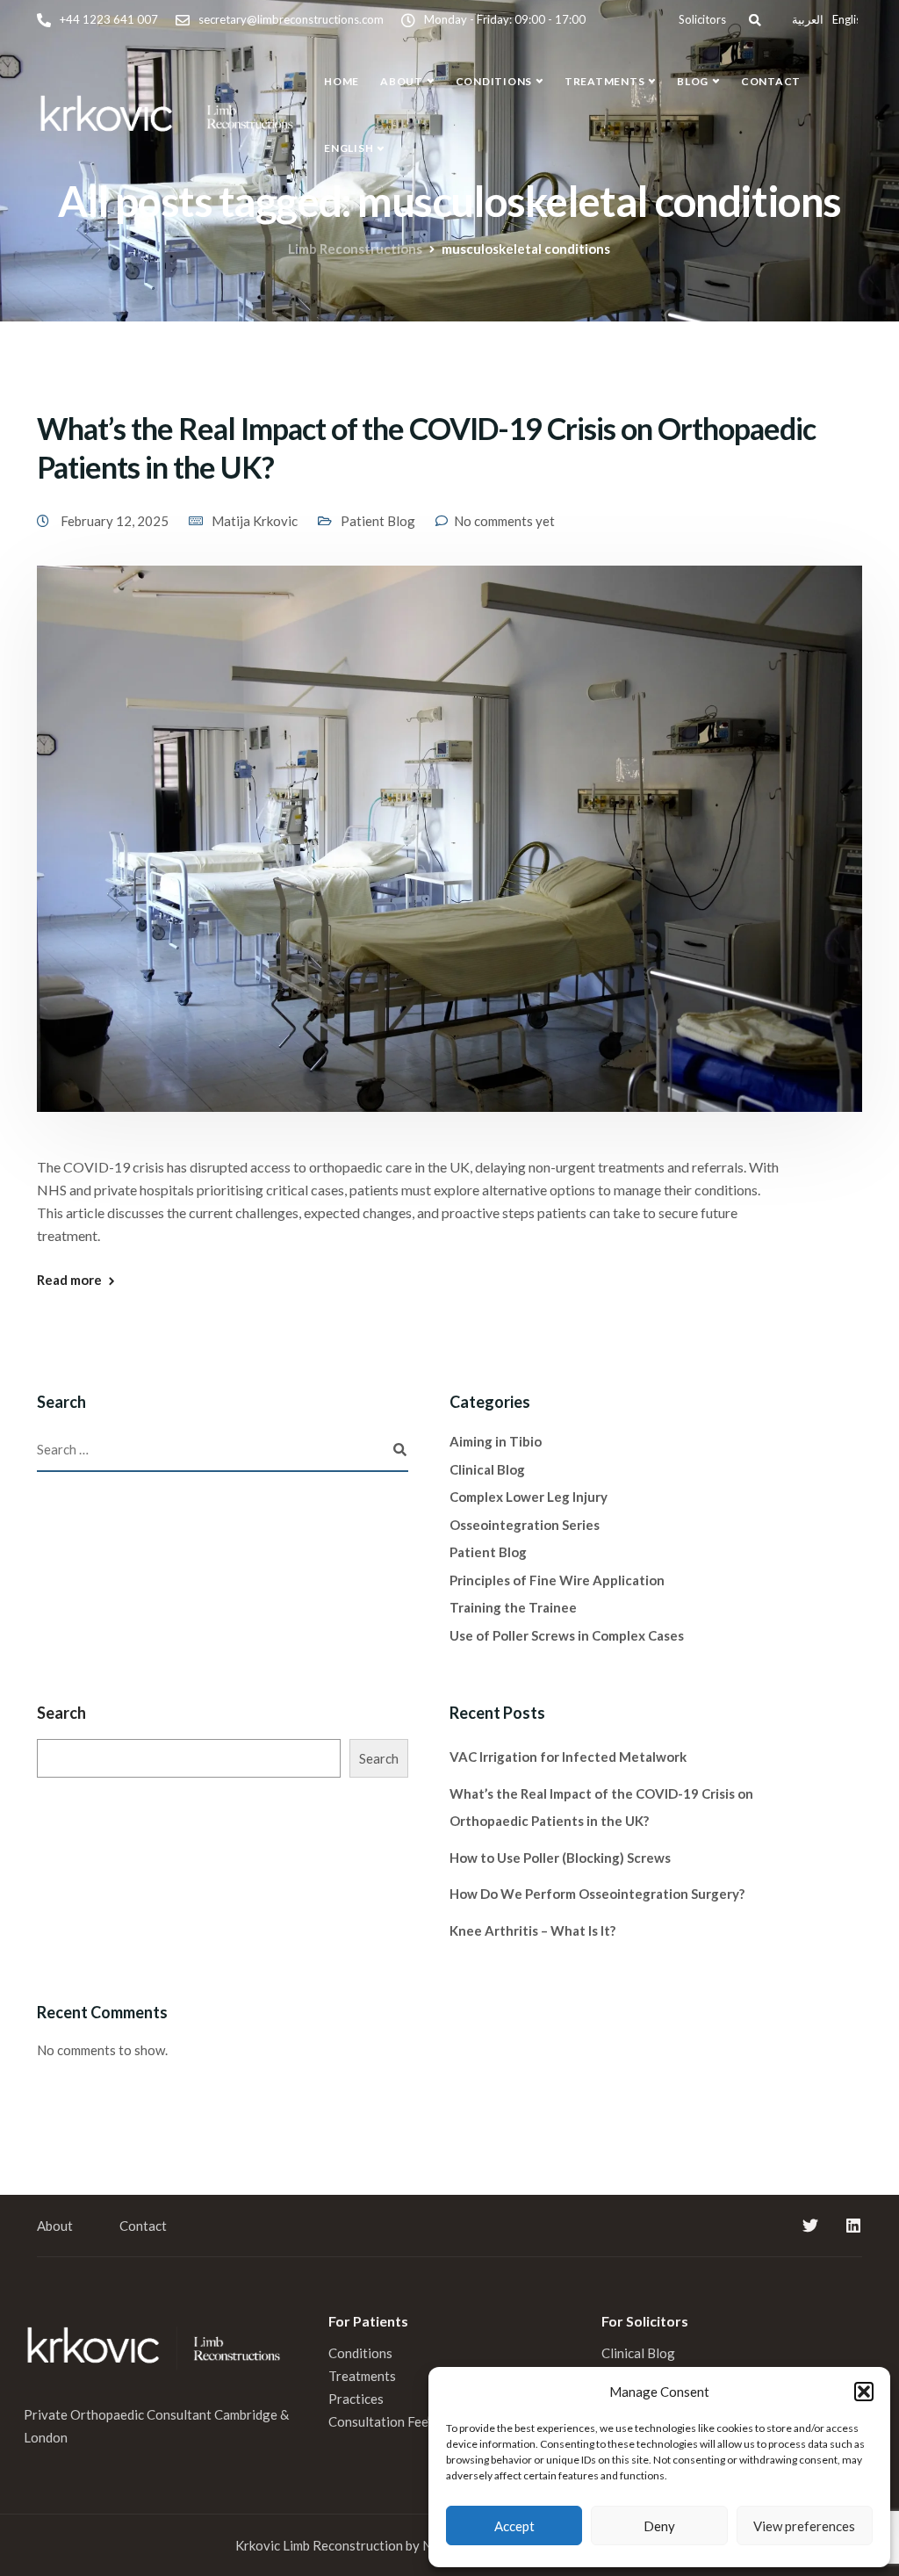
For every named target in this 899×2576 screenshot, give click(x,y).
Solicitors (702, 19)
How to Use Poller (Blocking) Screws (560, 1858)
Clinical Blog (487, 1469)
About (402, 81)
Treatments (605, 81)
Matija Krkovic (255, 521)
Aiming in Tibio (496, 1441)
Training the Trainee (513, 1607)
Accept (514, 2526)
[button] (864, 2392)
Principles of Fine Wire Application (557, 1580)
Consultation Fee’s (384, 2421)
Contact (771, 81)
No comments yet (504, 521)
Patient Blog (378, 521)
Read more (69, 1280)
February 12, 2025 (116, 521)
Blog (693, 81)
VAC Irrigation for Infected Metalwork (568, 1757)
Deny (659, 2526)
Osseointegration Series (525, 1525)
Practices (356, 2399)
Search (61, 1713)
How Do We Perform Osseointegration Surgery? (597, 1894)
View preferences (804, 2526)
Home (342, 81)
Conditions (494, 81)
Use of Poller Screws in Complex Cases (567, 1635)
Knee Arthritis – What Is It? (532, 1930)
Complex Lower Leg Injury (529, 1497)
